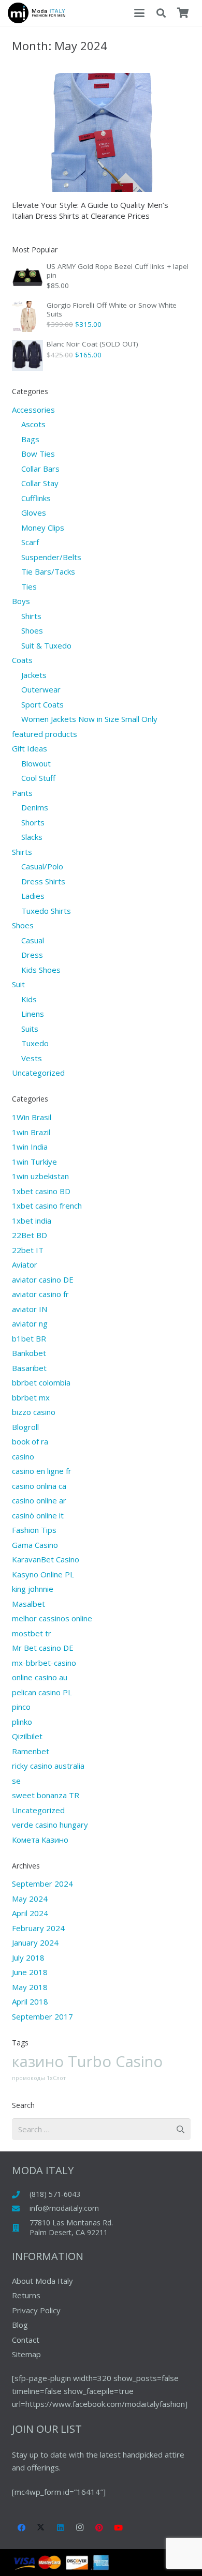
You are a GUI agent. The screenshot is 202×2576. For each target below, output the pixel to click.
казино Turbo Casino (87, 2061)
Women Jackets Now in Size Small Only (89, 719)
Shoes (32, 630)
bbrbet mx (31, 1397)
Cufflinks (36, 498)
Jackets (34, 675)
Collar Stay (40, 483)
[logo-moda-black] (37, 13)
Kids (29, 999)
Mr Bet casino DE (43, 1648)
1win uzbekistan (40, 1176)
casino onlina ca (39, 1486)
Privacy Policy (36, 2310)
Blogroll (25, 1427)
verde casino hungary (50, 1825)
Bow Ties (38, 454)
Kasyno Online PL (43, 1574)
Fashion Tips (34, 1530)
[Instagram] (80, 2528)
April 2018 (30, 2001)
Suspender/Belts (51, 557)
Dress (32, 955)
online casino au (40, 1677)
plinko (22, 1722)
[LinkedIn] (61, 2528)
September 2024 (42, 1884)
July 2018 (28, 1957)
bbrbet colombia (41, 1382)
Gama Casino (35, 1545)
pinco (21, 1707)
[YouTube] (119, 2528)
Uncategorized (38, 1073)
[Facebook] (22, 2528)
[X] (41, 2528)
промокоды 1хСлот (39, 2078)
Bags (30, 439)
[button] (139, 13)
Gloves (34, 513)
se (16, 1781)
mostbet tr (32, 1633)
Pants (22, 793)
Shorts (33, 822)
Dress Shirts (43, 881)
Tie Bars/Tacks (48, 571)
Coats (22, 660)
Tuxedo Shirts (46, 911)
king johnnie (33, 1589)
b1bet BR (29, 1338)
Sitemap (26, 2354)
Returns (26, 2295)
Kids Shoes (41, 970)
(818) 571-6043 (55, 2194)
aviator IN (30, 1309)
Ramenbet (31, 1751)
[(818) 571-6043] (21, 2195)
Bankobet (29, 1353)
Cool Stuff (38, 778)
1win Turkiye (34, 1162)
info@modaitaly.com (64, 2208)
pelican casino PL (42, 1692)
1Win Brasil (32, 1117)
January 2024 (35, 1942)
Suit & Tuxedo (46, 645)
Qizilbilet (27, 1736)
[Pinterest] (99, 2528)
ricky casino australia (48, 1766)
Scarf (30, 542)
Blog (20, 2325)
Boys (21, 601)
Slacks (32, 837)
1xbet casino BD (41, 1191)
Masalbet (28, 1604)
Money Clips (43, 528)
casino (23, 1456)
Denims (35, 807)
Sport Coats (42, 704)
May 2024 (30, 1899)
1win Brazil (31, 1132)
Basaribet (29, 1368)
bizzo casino (34, 1412)
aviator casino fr (40, 1294)
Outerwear (41, 689)
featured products (45, 734)
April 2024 (30, 1913)
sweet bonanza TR (46, 1795)
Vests (32, 1058)
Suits (30, 1029)
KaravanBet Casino (46, 1559)
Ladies (33, 896)
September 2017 (42, 2016)
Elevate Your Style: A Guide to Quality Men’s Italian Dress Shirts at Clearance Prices (90, 210)
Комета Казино (40, 1840)
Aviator (25, 1264)
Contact (26, 2340)
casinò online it (38, 1515)
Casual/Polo (42, 866)
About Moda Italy (42, 2281)
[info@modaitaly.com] (21, 2209)
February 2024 (38, 1928)
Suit (18, 984)
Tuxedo (35, 1043)
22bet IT (28, 1250)
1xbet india (32, 1221)
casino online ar (39, 1500)
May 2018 (30, 1987)
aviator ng (30, 1323)
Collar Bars (40, 469)
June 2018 (30, 1972)
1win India (30, 1147)
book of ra (30, 1441)
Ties (29, 586)
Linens (33, 1014)
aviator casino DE (43, 1279)
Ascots (33, 424)
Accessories (33, 410)
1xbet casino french (47, 1206)
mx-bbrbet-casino (44, 1663)
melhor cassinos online (52, 1618)
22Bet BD (30, 1235)
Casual (33, 940)
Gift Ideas (30, 748)
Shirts (31, 616)
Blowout (36, 763)
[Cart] (183, 13)
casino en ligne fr (42, 1471)
